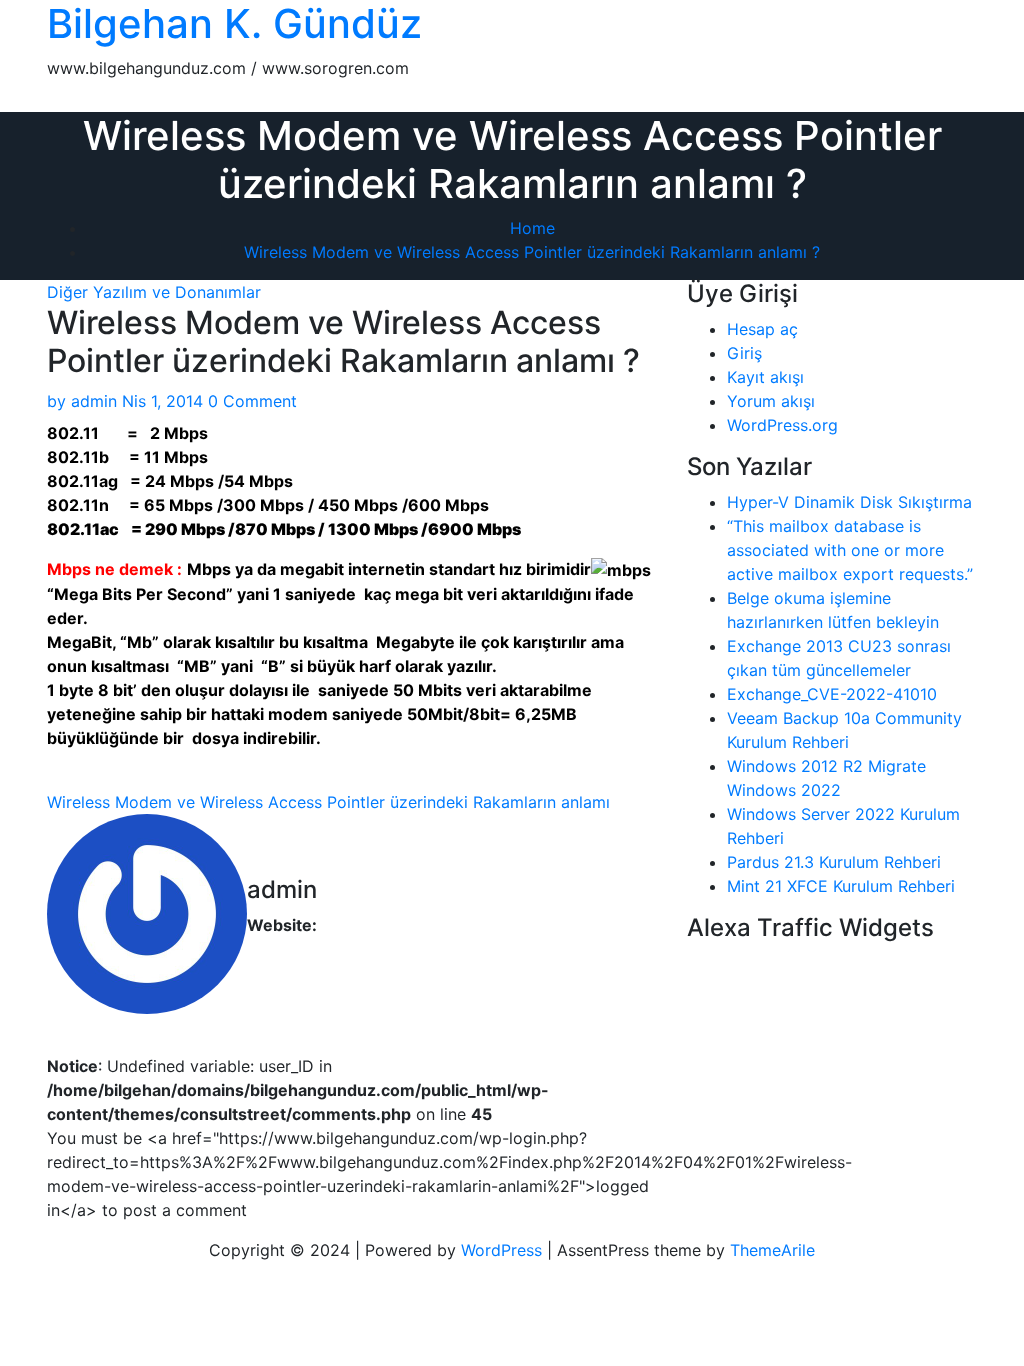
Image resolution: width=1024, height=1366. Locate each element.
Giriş (744, 353)
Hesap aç (762, 329)
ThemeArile (772, 1250)
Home (532, 228)
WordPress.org (782, 425)
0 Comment (252, 401)
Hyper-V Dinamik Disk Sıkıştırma (849, 502)
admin (82, 401)
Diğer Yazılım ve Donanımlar (154, 292)
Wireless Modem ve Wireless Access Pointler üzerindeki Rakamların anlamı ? (532, 252)
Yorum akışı (771, 401)
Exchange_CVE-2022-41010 (832, 694)
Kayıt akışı (765, 377)
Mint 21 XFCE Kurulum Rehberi (841, 886)
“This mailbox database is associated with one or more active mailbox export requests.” (850, 550)
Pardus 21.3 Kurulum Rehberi (834, 862)
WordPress (501, 1250)
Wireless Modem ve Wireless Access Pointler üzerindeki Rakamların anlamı (328, 802)
